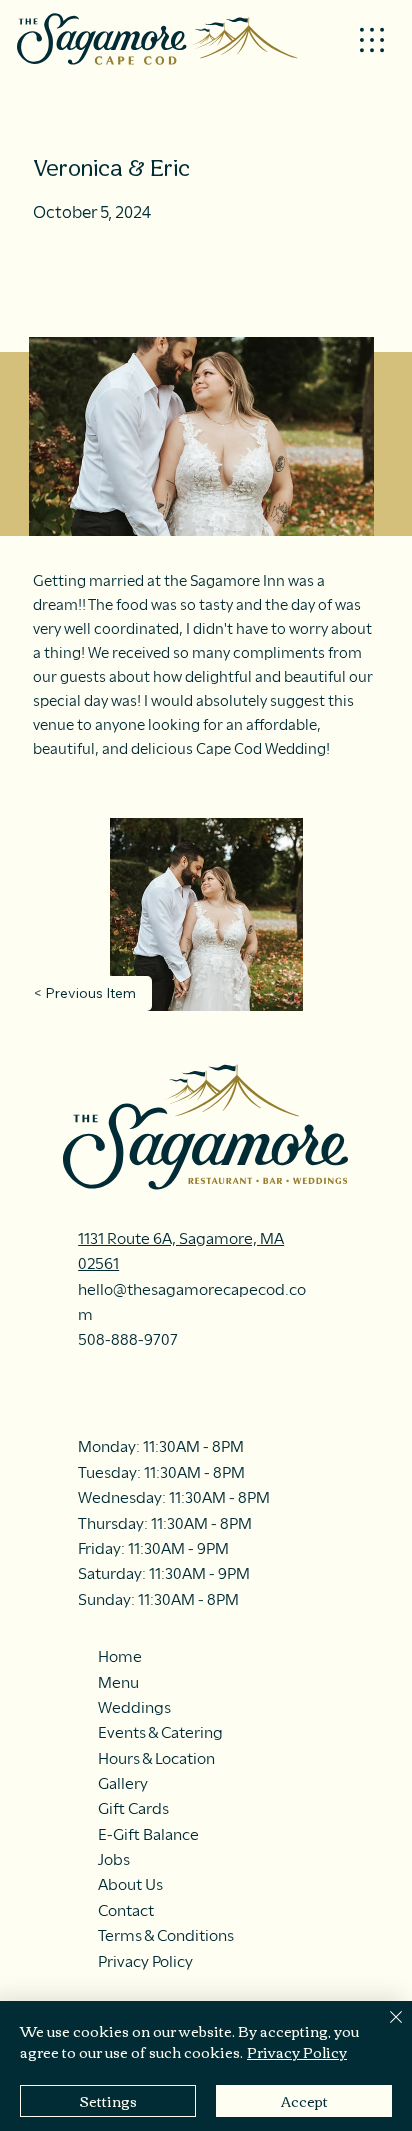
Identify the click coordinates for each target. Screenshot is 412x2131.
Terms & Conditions (166, 1935)
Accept (304, 2101)
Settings (108, 2101)
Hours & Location (156, 1758)
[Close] (384, 2029)
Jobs (114, 1859)
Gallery (123, 1783)
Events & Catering (160, 1732)
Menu (118, 1682)
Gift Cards (133, 1808)
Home (120, 1656)
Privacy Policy (145, 1961)
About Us (130, 1884)
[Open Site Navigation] (372, 40)
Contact (126, 1910)
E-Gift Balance (148, 1834)
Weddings (134, 1707)
